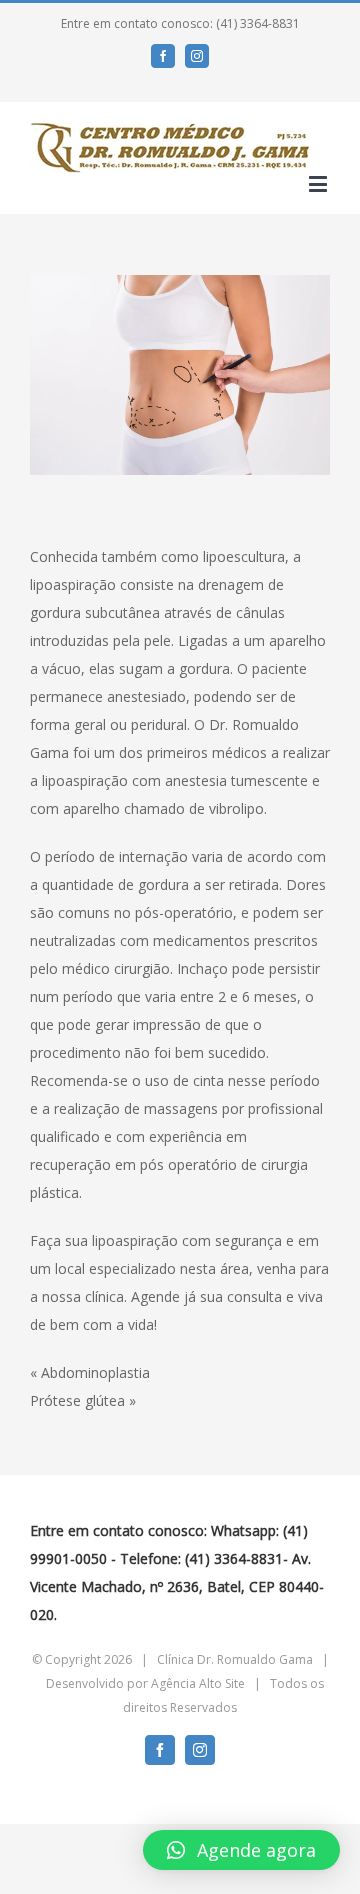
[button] (241, 1850)
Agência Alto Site (198, 1683)
